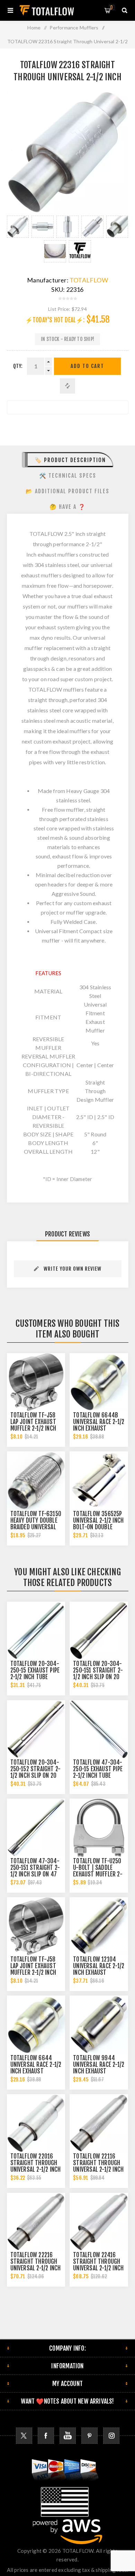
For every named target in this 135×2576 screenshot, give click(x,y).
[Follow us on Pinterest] (89, 2436)
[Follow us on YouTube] (68, 2436)
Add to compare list (67, 386)
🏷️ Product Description (70, 460)
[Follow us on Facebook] (46, 2436)
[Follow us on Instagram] (111, 2436)
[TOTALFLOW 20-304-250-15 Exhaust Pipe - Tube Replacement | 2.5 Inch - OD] (36, 1631)
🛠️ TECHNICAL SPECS (68, 476)
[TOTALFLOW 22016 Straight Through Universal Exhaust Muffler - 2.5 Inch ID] (36, 2123)
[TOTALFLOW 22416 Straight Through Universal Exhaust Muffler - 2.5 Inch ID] (99, 2222)
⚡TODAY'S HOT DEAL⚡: (55, 320)
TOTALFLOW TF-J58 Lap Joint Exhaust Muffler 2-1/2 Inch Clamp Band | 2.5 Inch (33, 1428)
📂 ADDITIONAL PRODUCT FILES (67, 491)
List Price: (59, 309)
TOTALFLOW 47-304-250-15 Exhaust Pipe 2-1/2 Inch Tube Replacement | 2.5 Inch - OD (98, 1776)
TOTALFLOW (89, 280)
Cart (111, 7)
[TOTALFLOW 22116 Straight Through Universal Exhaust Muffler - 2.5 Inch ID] (99, 2123)
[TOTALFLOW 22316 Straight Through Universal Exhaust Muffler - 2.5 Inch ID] (18, 227)
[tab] (68, 460)
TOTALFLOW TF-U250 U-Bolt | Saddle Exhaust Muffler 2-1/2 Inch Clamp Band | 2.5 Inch (98, 1874)
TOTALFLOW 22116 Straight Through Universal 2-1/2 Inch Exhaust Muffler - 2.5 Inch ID (98, 2169)
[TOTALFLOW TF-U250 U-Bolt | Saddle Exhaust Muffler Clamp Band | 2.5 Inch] (99, 1828)
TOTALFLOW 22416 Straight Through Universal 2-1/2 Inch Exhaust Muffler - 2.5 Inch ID (98, 2268)
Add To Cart (87, 366)
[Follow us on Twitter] (24, 2436)
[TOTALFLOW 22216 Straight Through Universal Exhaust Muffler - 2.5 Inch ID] (36, 2222)
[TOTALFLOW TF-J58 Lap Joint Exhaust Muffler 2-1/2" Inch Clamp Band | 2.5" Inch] (36, 1382)
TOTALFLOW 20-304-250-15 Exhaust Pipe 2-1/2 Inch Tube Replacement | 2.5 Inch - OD (35, 1677)
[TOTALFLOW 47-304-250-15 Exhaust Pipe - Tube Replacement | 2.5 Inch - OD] (99, 1729)
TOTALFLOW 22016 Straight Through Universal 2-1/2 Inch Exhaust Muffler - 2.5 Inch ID (36, 2169)
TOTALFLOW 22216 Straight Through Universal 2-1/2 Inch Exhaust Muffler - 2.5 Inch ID (36, 2268)
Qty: (18, 366)
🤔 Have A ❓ (68, 507)
